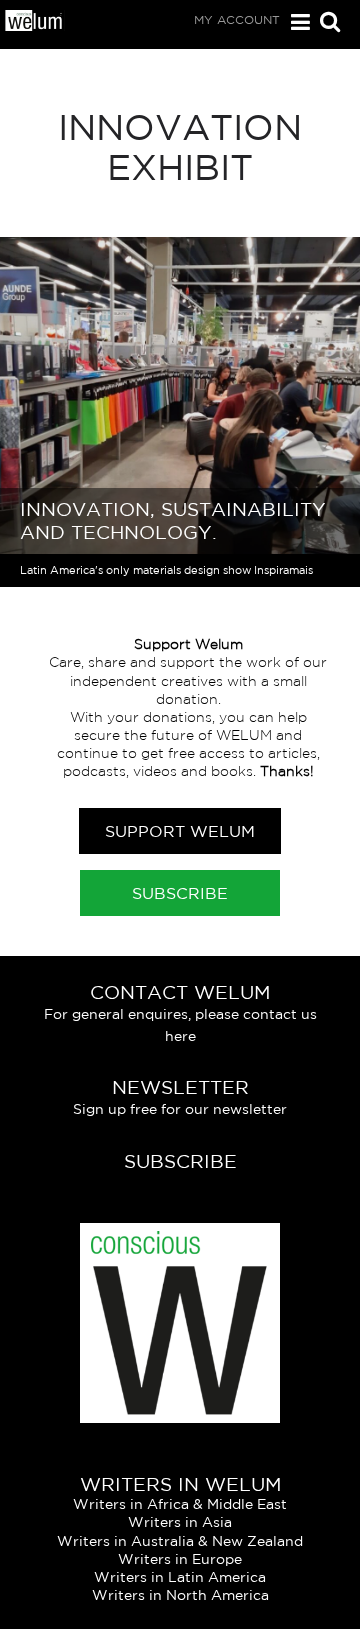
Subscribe (180, 893)
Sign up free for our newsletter (180, 1109)
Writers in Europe (180, 1559)
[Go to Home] (34, 26)
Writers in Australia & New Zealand (180, 1541)
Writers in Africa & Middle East (180, 1504)
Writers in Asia (180, 1522)
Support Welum (180, 831)
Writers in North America (180, 1595)
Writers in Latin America (180, 1577)
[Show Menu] (295, 22)
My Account (237, 19)
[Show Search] (325, 23)
